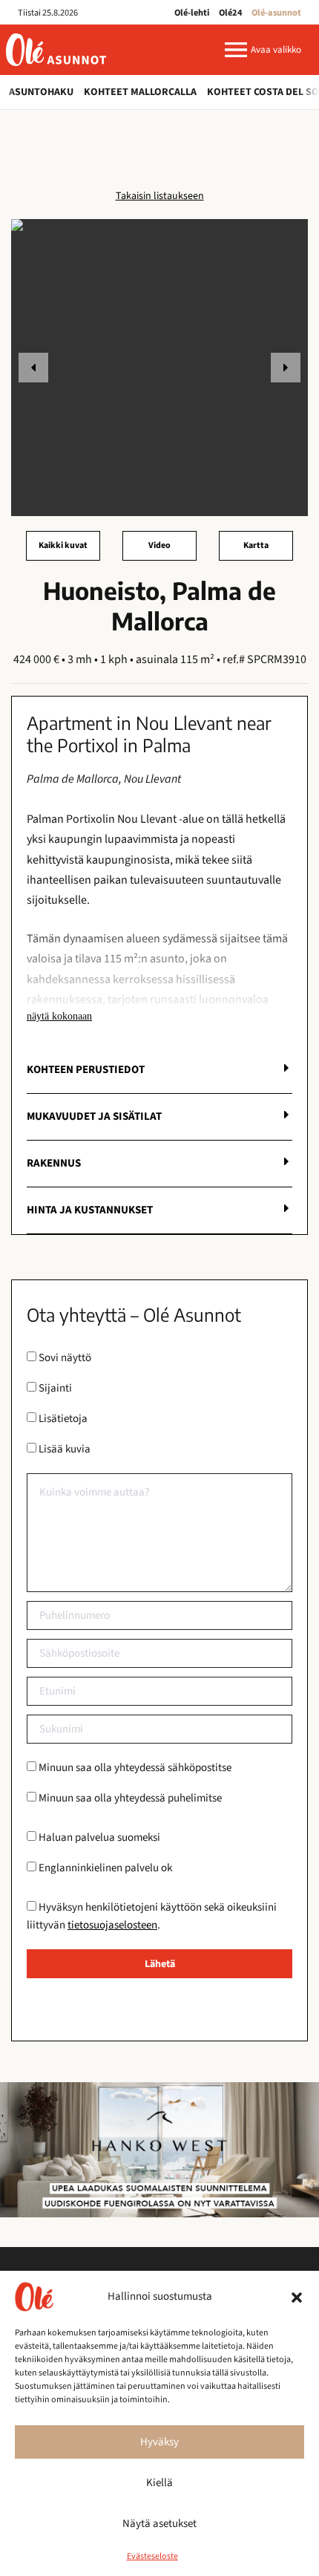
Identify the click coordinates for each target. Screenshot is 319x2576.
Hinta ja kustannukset (90, 1210)
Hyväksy (159, 2442)
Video (159, 545)
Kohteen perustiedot (86, 1070)
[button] (297, 2297)
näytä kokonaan (59, 1016)
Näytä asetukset (159, 2524)
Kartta (256, 545)
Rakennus (54, 1163)
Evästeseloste (152, 2556)
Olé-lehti (192, 13)
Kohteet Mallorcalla (140, 92)
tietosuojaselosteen (112, 1925)
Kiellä (159, 2483)
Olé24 (231, 13)
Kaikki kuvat (63, 545)
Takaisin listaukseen (160, 196)
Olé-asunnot (276, 13)
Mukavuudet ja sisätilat (94, 1116)
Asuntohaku (41, 92)
